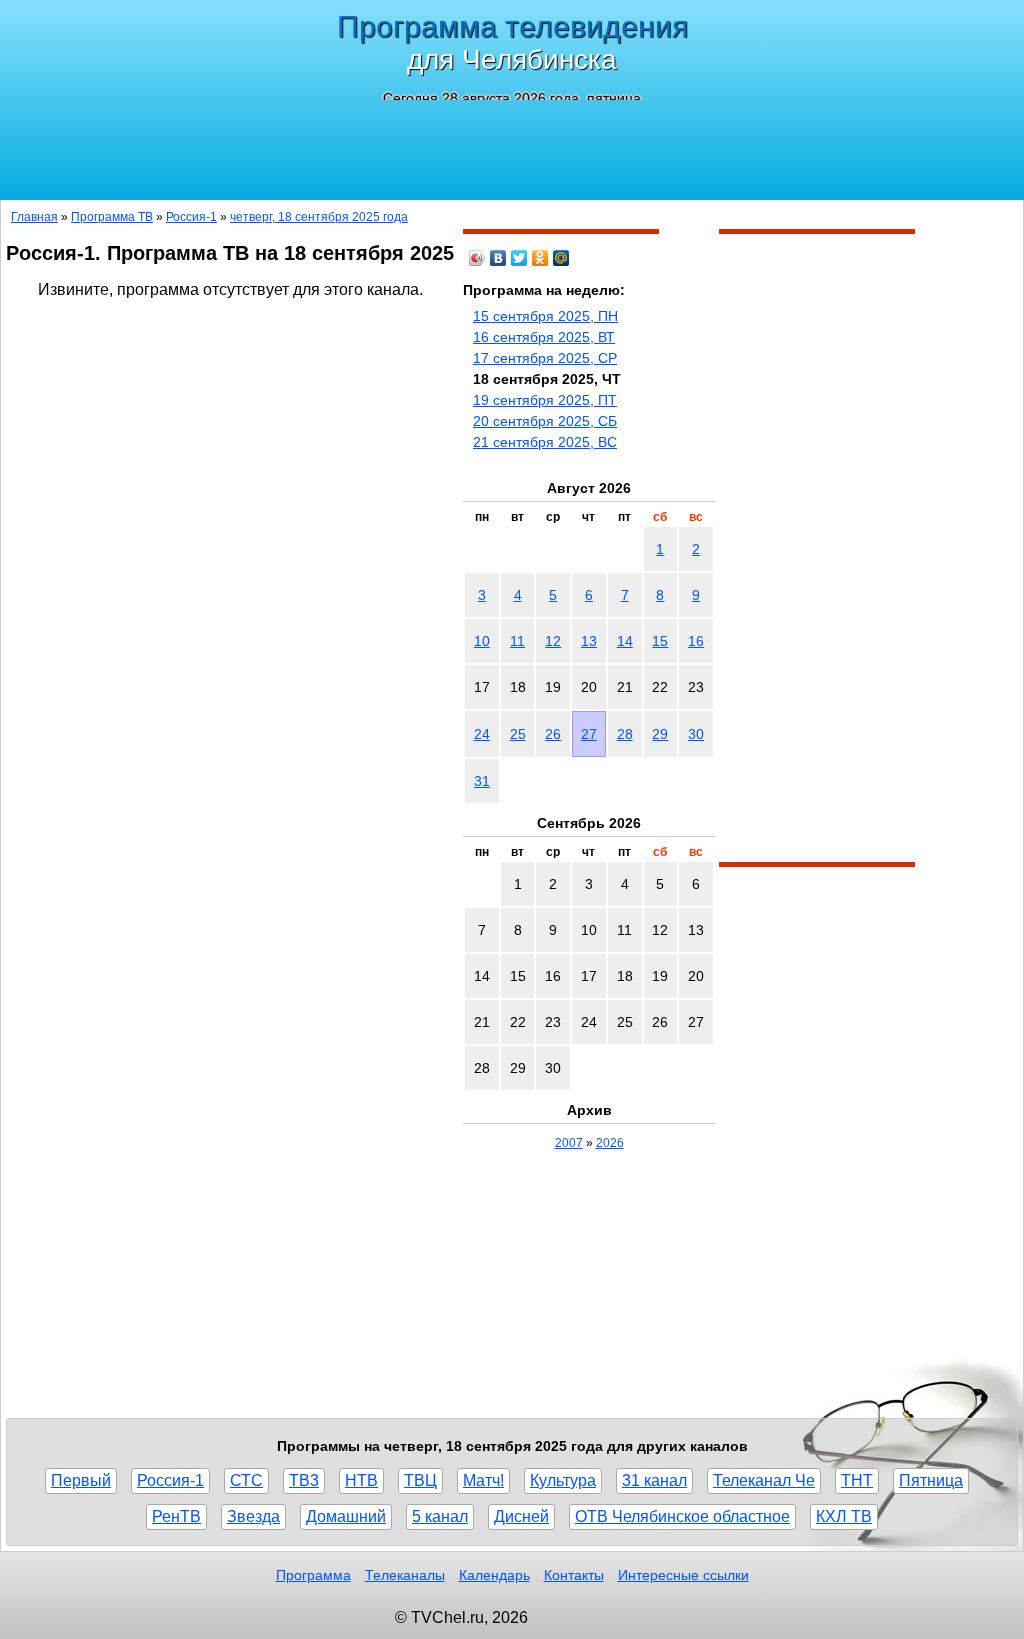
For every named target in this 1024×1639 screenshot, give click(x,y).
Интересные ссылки (683, 1575)
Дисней (521, 1516)
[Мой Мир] (561, 258)
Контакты (574, 1575)
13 (589, 641)
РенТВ (176, 1516)
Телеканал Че (764, 1480)
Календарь (494, 1575)
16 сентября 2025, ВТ (544, 337)
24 (482, 734)
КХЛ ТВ (844, 1516)
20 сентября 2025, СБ (545, 421)
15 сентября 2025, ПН (545, 316)
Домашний (346, 1516)
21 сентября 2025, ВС (545, 442)
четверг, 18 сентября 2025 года (319, 217)
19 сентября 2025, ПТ (545, 400)
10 (482, 641)
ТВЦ (420, 1480)
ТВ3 (304, 1480)
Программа (313, 1575)
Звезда (253, 1516)
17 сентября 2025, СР (545, 358)
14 (625, 641)
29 (660, 734)
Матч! (483, 1480)
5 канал (440, 1516)
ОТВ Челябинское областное (682, 1516)
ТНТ (857, 1480)
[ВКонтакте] (498, 258)
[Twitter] (519, 258)
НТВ (361, 1480)
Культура (563, 1480)
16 (696, 641)
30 (696, 734)
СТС (246, 1480)
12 (553, 641)
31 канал (654, 1480)
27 (589, 734)
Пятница (931, 1480)
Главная (34, 217)
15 (660, 641)
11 (517, 641)
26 (553, 734)
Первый (81, 1480)
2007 (569, 1143)
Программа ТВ (112, 217)
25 (518, 734)
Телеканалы (405, 1575)
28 (625, 734)
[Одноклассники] (540, 258)
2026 (610, 1143)
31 (482, 781)
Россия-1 (191, 217)
